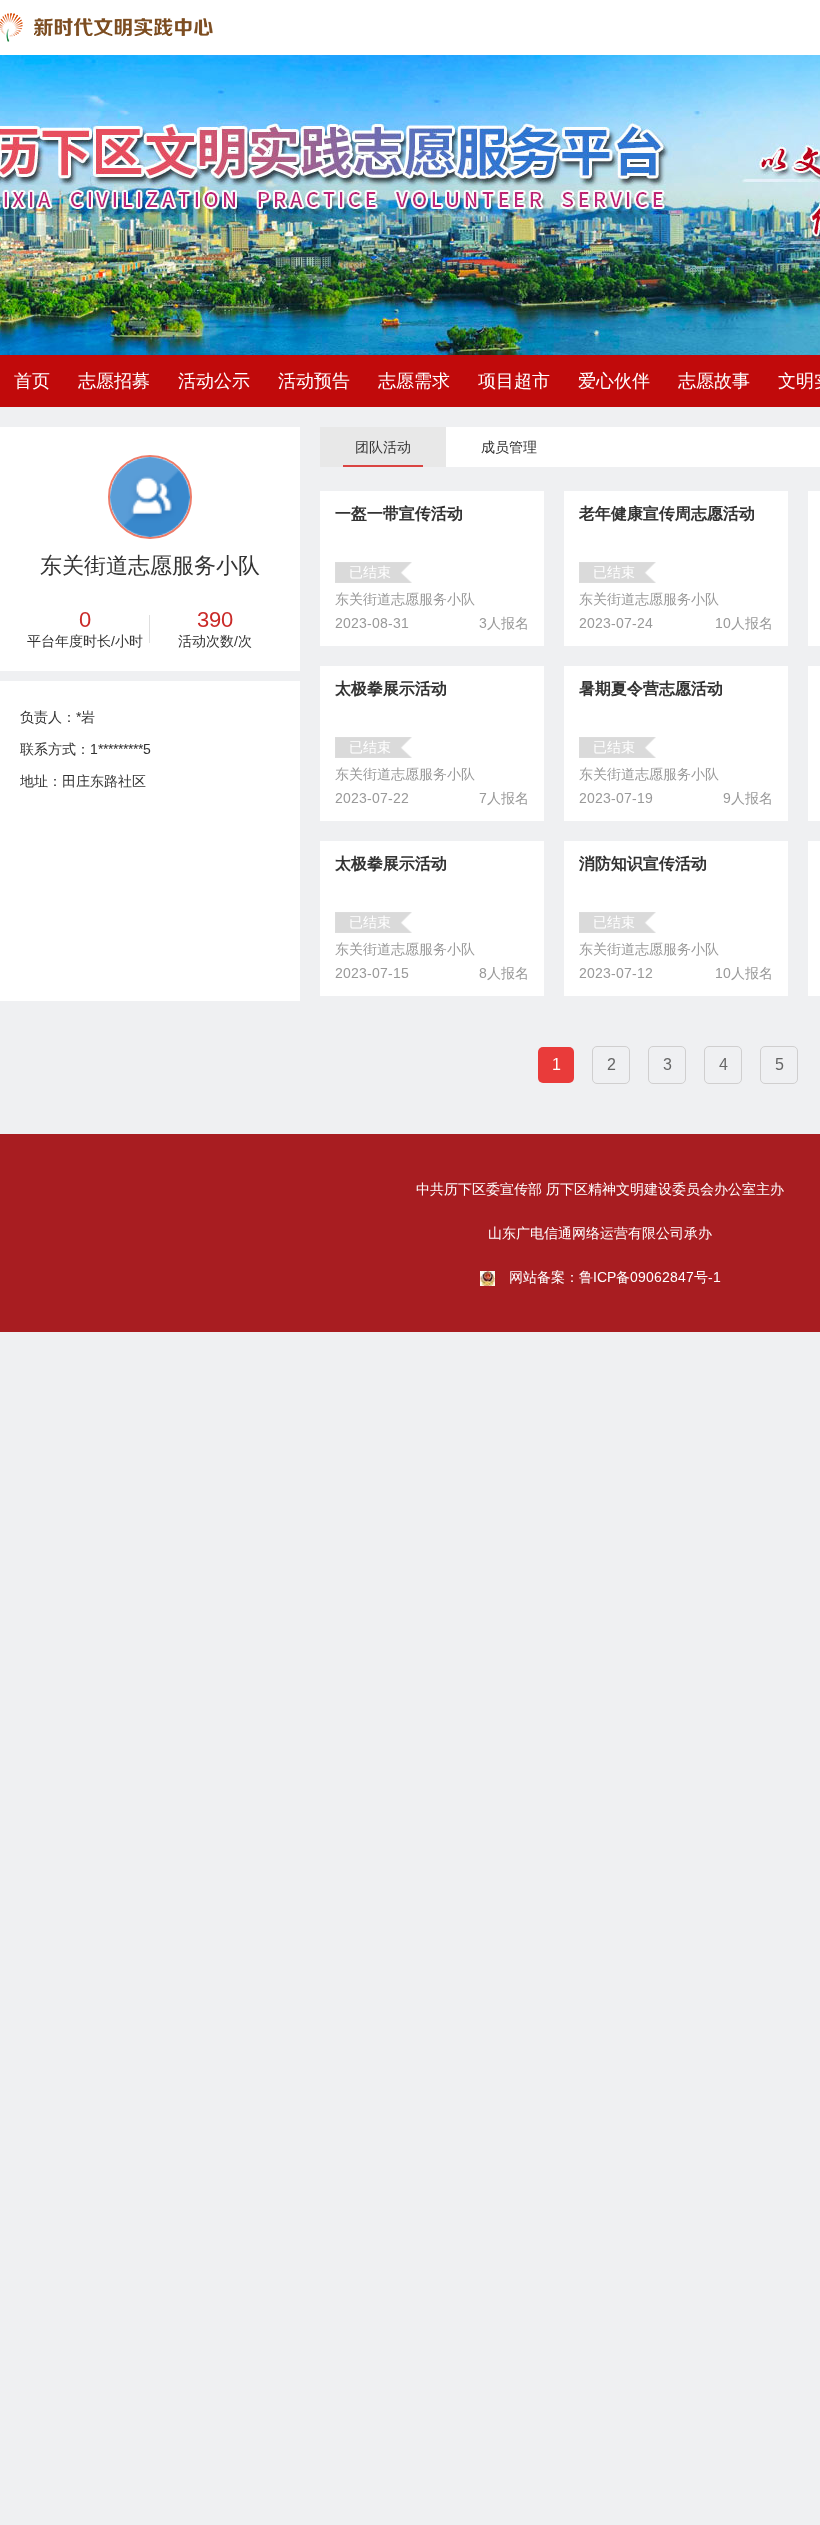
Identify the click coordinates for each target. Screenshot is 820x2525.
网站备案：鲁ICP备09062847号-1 (615, 1277)
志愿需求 (414, 381)
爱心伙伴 (614, 381)
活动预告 (314, 381)
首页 (32, 381)
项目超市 (514, 381)
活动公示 (214, 381)
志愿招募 (114, 381)
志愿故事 (714, 381)
